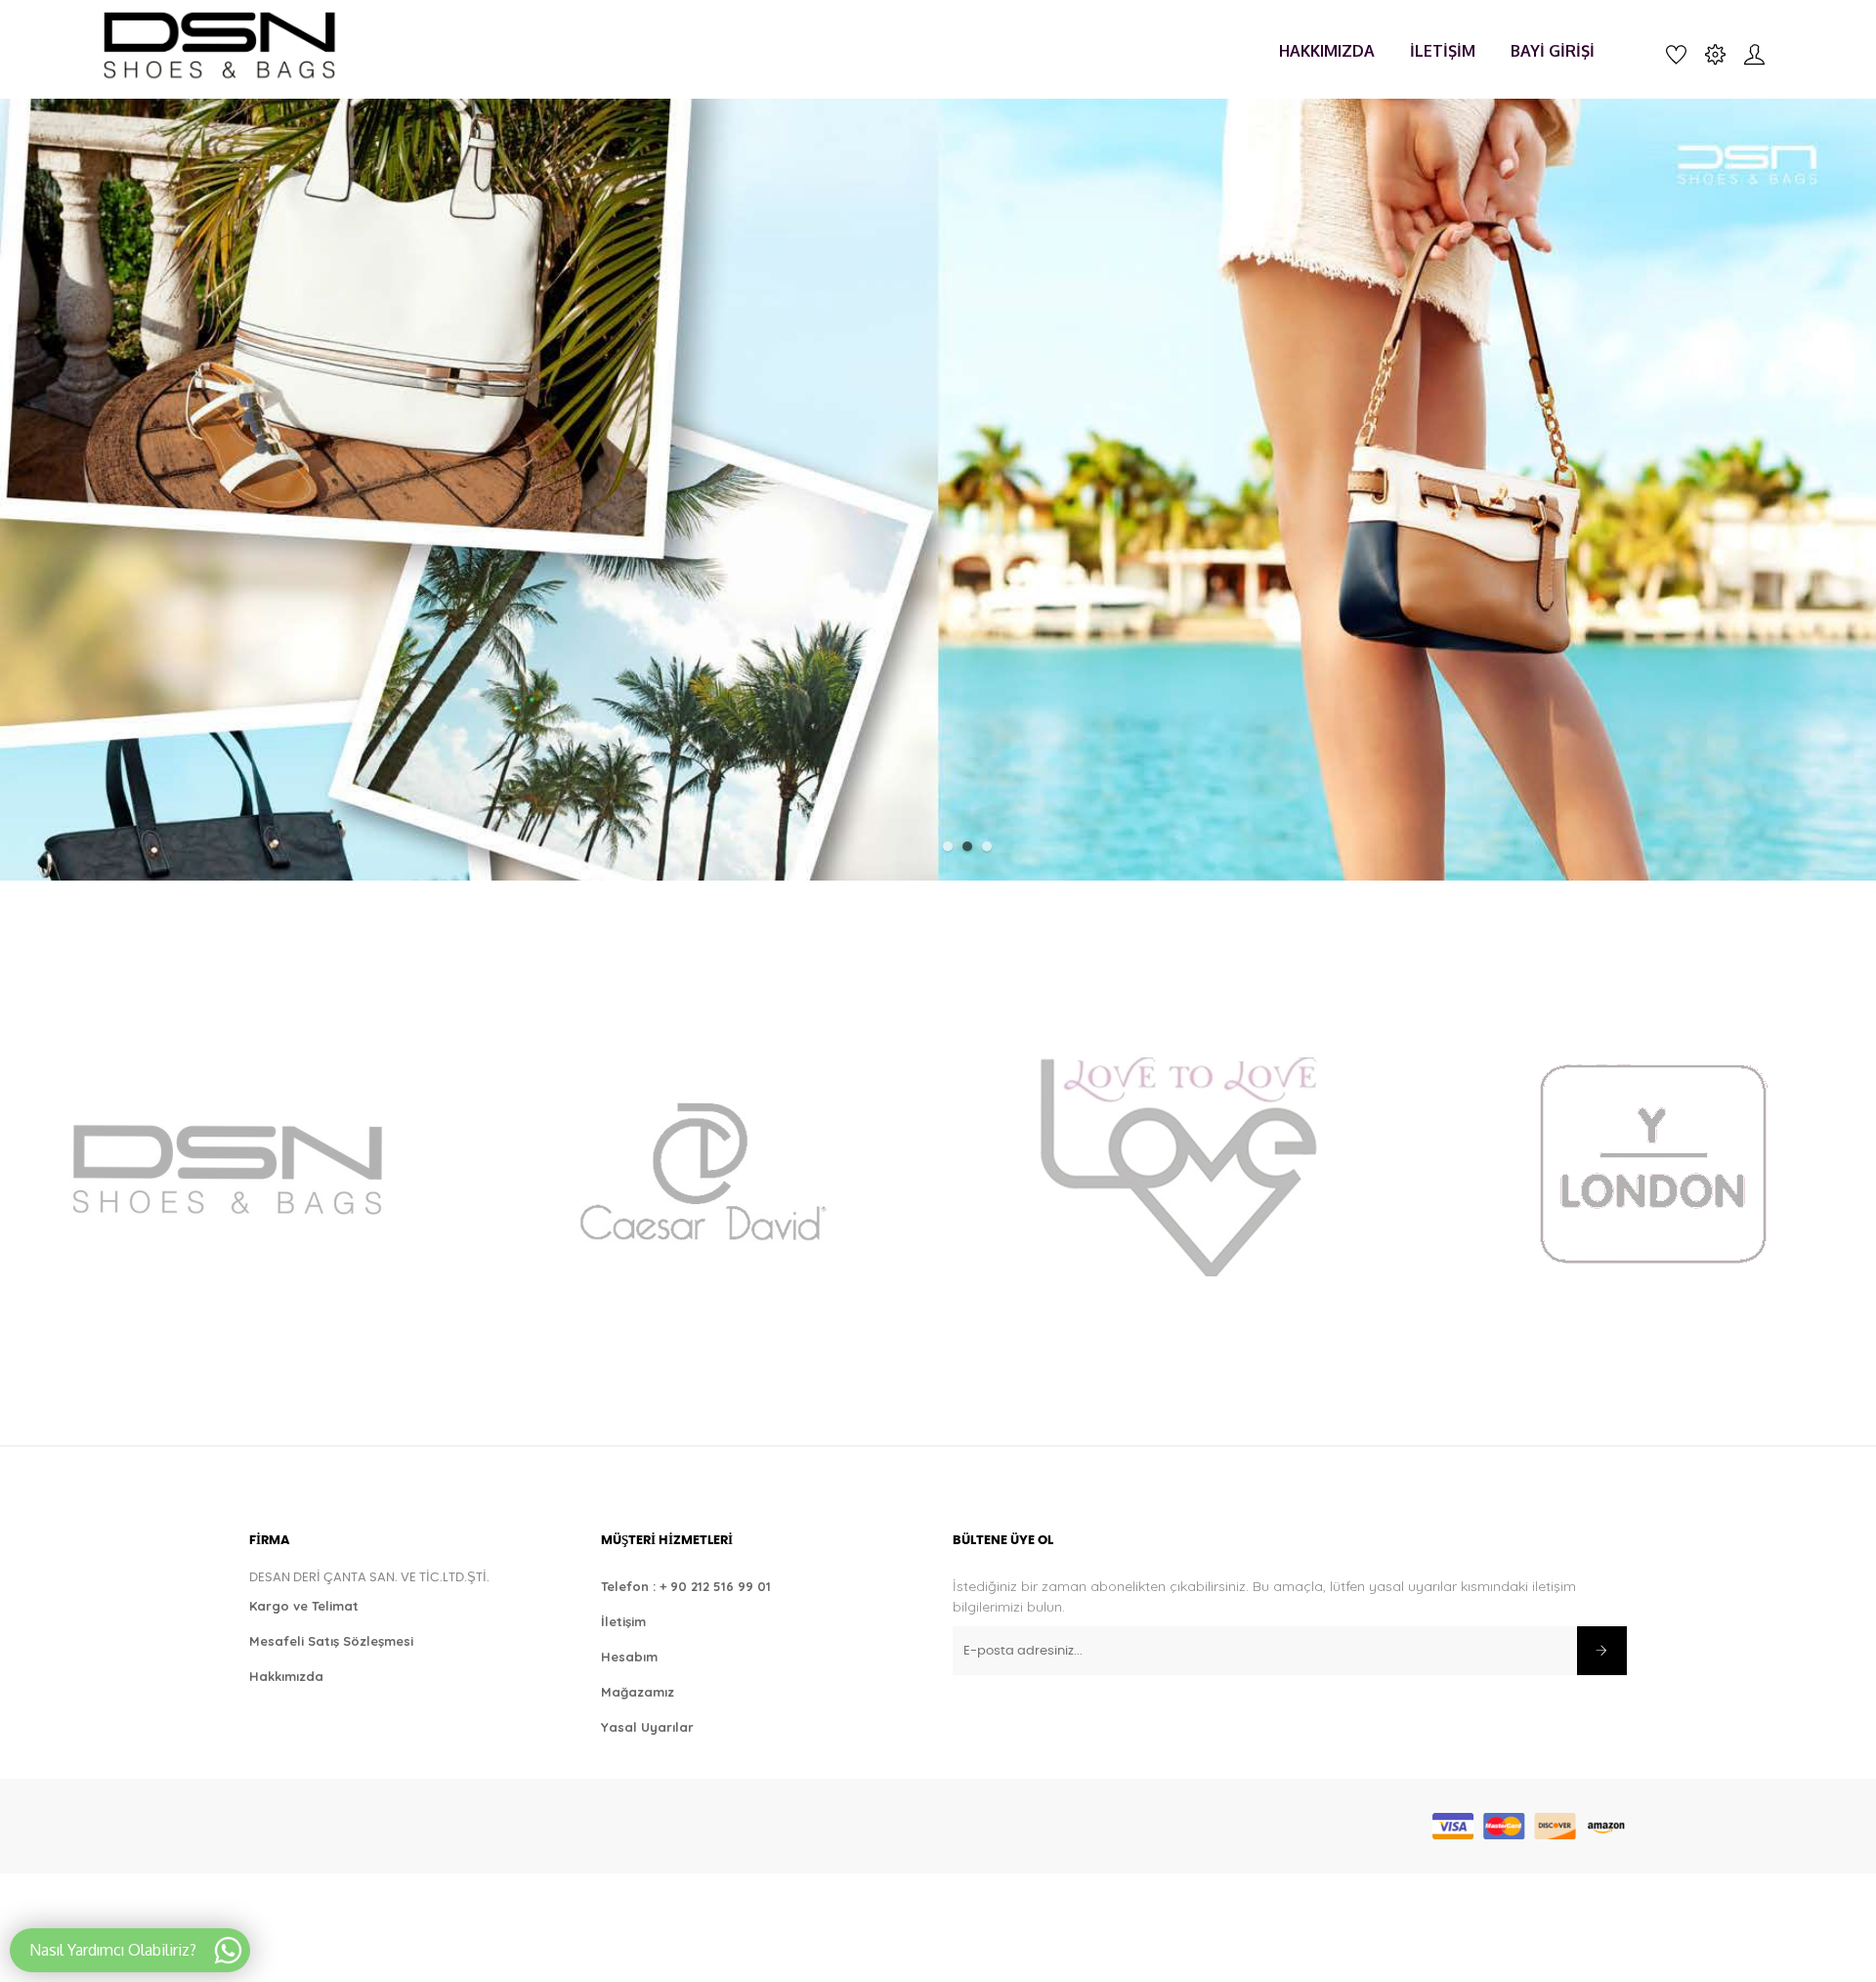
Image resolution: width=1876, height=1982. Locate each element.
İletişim (623, 1621)
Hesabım (629, 1657)
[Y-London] (1652, 1166)
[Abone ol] (1602, 1651)
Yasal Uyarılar (647, 1727)
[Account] (1754, 53)
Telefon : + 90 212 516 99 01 (686, 1586)
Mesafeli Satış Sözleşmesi (331, 1641)
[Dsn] (224, 1166)
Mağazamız (638, 1692)
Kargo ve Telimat (304, 1606)
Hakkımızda (286, 1676)
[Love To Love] (1176, 1166)
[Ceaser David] (700, 1166)
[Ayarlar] (1715, 53)
